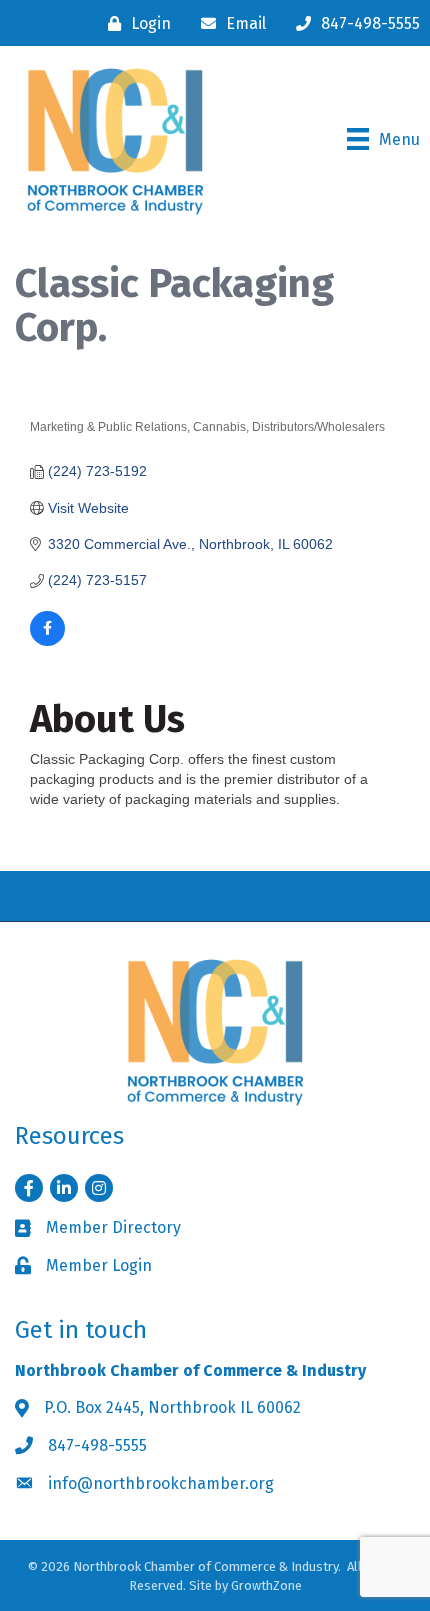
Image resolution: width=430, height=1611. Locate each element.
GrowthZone (266, 1585)
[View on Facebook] (47, 641)
